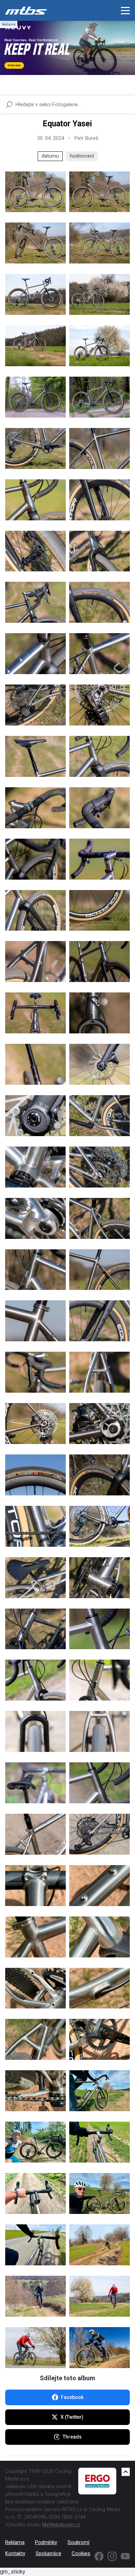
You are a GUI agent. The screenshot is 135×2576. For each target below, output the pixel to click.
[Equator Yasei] (35, 192)
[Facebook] (99, 2556)
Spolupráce (48, 2553)
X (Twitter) (72, 2417)
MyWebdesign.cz (61, 2525)
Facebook (72, 2397)
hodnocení (82, 156)
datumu (50, 156)
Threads (72, 2437)
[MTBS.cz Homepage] (26, 10)
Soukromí (78, 2542)
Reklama (15, 2542)
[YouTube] (125, 2556)
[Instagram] (112, 2556)
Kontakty (15, 2553)
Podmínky (46, 2542)
